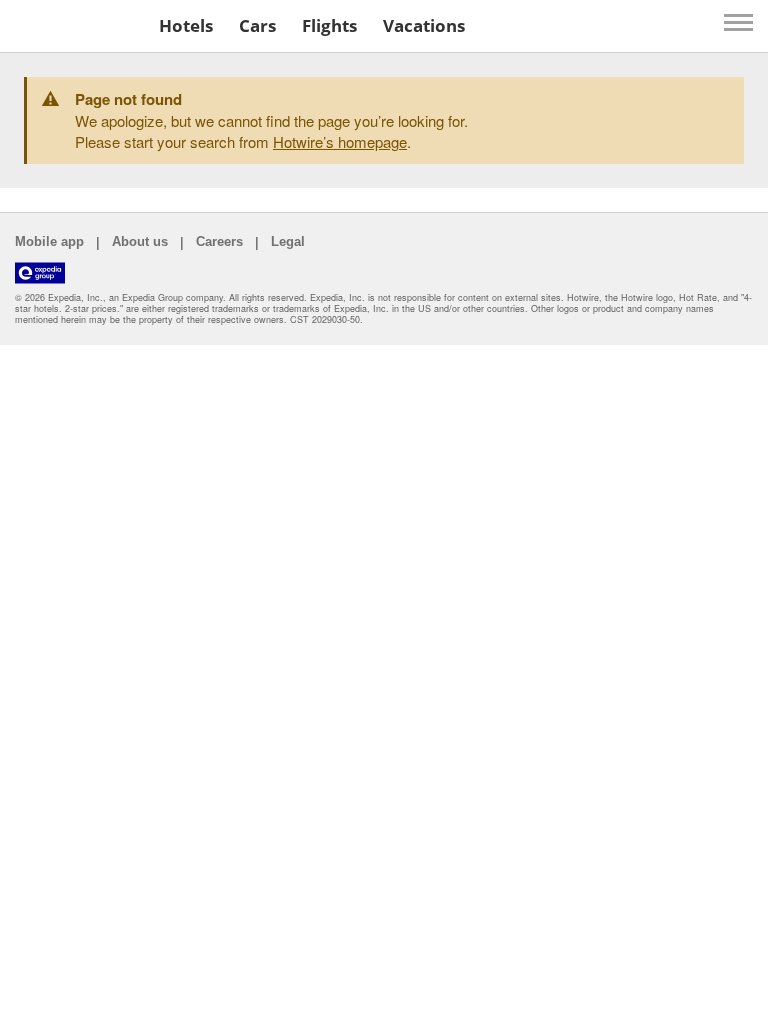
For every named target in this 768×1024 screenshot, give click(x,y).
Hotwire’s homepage (340, 141)
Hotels (186, 25)
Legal (288, 241)
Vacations (424, 25)
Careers (219, 241)
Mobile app (49, 241)
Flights (329, 25)
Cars (257, 25)
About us (140, 241)
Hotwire (75, 25)
